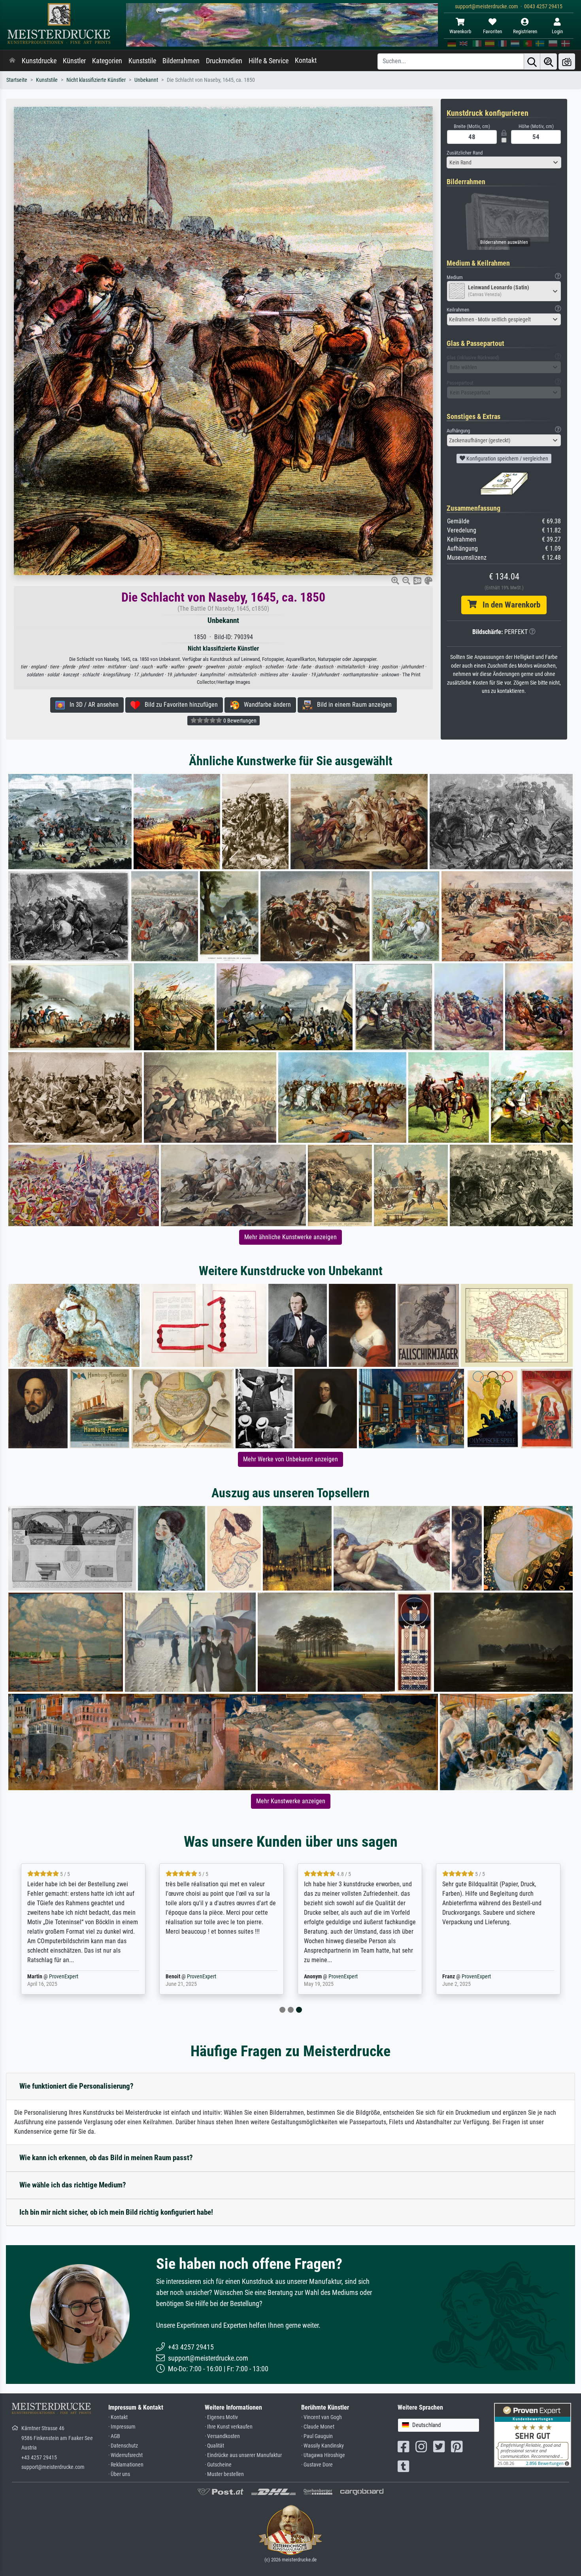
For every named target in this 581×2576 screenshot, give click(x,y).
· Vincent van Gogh (322, 2417)
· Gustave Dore (317, 2465)
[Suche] (532, 61)
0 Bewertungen (239, 721)
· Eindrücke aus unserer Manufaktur (243, 2455)
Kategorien (107, 61)
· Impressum (122, 2427)
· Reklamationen (126, 2465)
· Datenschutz (123, 2446)
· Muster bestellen (224, 2474)
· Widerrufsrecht (125, 2455)
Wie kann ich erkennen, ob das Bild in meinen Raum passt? (106, 2158)
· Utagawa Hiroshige (323, 2455)
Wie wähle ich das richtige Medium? (73, 2185)
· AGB (114, 2436)
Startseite (17, 80)
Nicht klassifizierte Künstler (96, 80)
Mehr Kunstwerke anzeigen (291, 1801)
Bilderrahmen (181, 61)
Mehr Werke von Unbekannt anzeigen (290, 1459)
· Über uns (119, 2474)
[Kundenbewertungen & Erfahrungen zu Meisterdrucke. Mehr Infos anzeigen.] (533, 2435)
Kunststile (142, 61)
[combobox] (504, 162)
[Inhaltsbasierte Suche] (549, 61)
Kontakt (306, 60)
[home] (12, 61)
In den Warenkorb (508, 605)
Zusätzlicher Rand (465, 153)
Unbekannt (146, 80)
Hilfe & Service (269, 61)
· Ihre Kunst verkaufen (229, 2427)
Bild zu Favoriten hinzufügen (179, 705)
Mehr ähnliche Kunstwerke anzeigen (290, 1237)
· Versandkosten (222, 2436)
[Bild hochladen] (567, 61)
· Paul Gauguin (317, 2436)
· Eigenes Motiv (221, 2417)
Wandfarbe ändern (265, 705)
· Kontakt (118, 2417)
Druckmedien (224, 61)
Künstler (74, 61)
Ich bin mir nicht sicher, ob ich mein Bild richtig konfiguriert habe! (116, 2212)
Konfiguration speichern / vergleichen (507, 459)
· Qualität (214, 2446)
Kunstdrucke (39, 61)
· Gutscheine (218, 2465)
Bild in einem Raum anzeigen (352, 705)
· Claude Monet (318, 2427)
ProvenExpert (64, 1977)
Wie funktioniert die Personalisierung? (76, 2086)
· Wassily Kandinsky (323, 2446)
